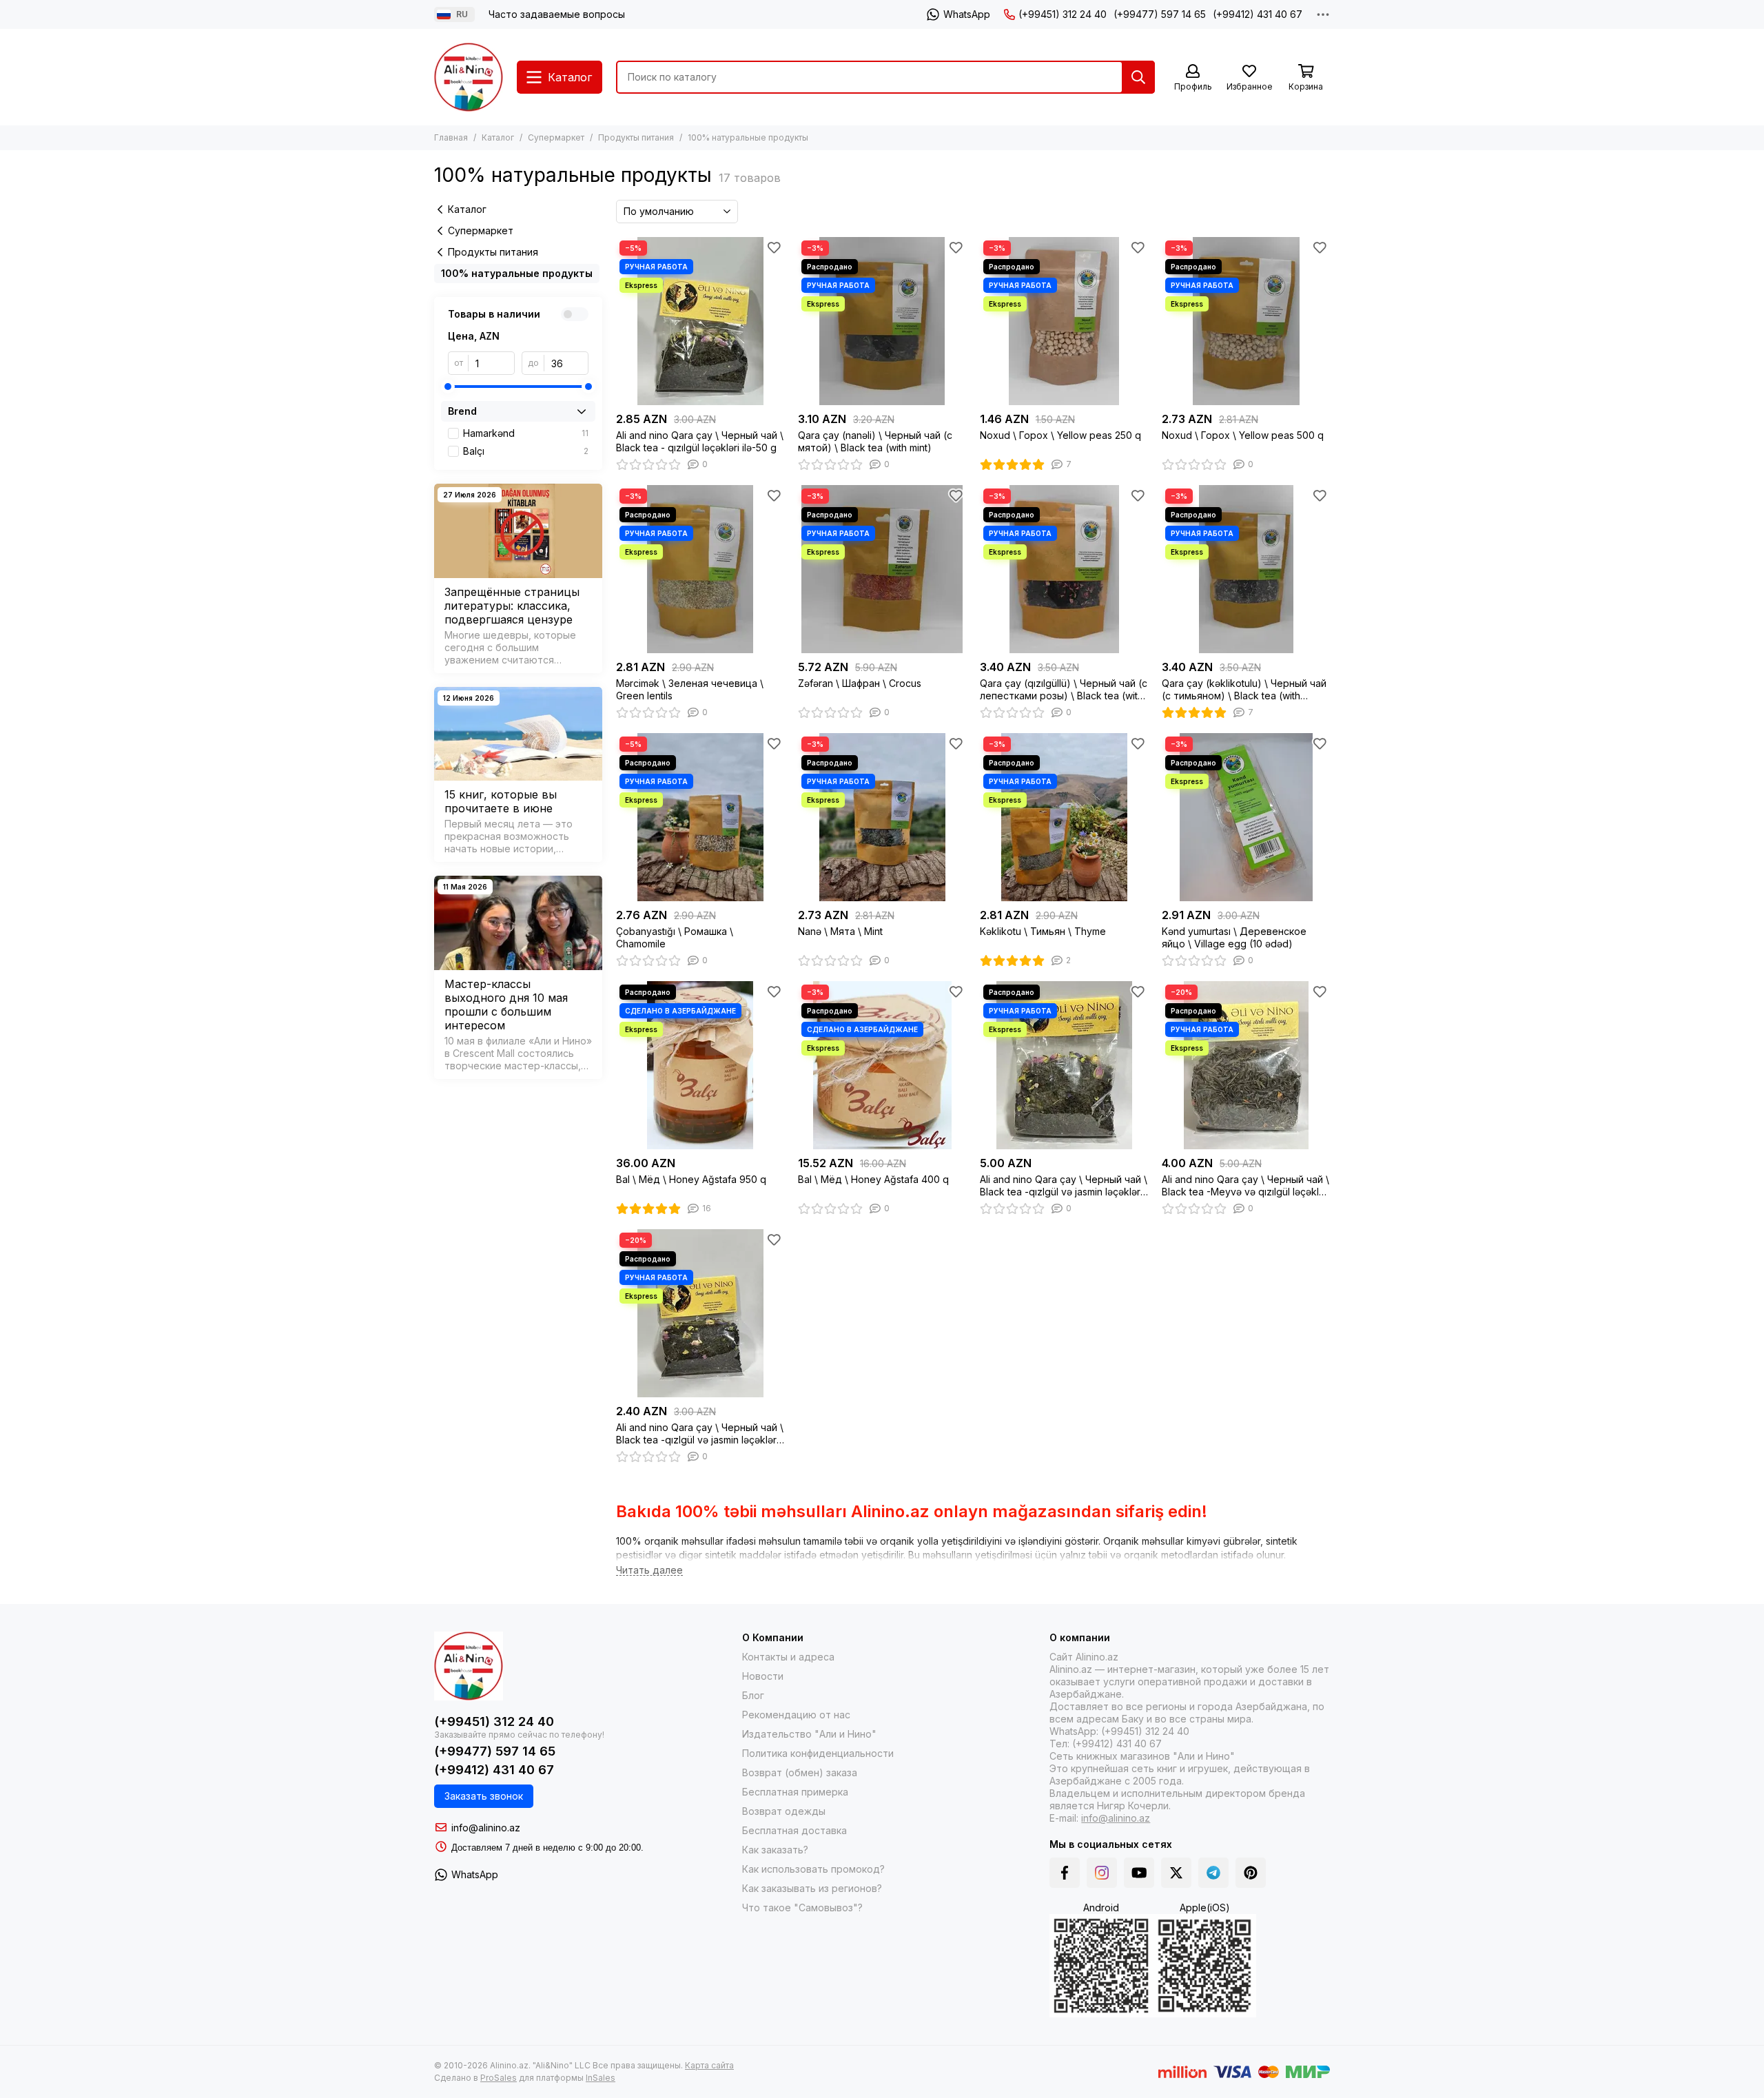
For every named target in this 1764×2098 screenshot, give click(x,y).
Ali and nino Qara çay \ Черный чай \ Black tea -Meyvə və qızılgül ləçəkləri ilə (1246, 1186)
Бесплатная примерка (795, 1792)
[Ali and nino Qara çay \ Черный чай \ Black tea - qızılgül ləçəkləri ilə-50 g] (700, 321)
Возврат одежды (784, 1811)
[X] (1176, 1873)
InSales (601, 2078)
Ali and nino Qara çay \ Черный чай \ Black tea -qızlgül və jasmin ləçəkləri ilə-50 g (700, 1434)
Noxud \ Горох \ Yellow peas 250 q (1060, 435)
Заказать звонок (484, 1796)
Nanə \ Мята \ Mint (840, 931)
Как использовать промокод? (813, 1869)
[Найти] (1138, 77)
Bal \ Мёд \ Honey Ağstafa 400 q (873, 1179)
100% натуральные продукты (517, 273)
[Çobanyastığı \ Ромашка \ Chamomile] (700, 817)
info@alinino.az (486, 1828)
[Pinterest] (1251, 1873)
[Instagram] (1102, 1873)
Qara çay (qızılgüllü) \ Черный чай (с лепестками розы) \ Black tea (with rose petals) (1064, 690)
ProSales (499, 2078)
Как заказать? (775, 1850)
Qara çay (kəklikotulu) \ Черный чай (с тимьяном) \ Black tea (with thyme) (1244, 690)
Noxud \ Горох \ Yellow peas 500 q (1243, 435)
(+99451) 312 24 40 (1063, 14)
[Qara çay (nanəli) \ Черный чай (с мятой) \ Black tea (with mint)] (882, 321)
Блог (753, 1695)
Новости (763, 1676)
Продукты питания (636, 137)
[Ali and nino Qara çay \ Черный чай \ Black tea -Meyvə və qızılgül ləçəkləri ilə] (1246, 1065)
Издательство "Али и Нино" (809, 1734)
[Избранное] (774, 247)
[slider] (448, 387)
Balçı (526, 451)
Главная (451, 137)
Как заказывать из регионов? (812, 1888)
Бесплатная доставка (794, 1830)
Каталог (498, 137)
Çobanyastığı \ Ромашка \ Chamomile (675, 937)
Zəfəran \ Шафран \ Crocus (860, 683)
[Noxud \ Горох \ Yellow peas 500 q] (1246, 321)
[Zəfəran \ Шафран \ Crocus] (882, 569)
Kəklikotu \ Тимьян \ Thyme (1043, 931)
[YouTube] (1139, 1873)
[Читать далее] (649, 1571)
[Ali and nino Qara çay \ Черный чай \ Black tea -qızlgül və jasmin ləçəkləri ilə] (1064, 1065)
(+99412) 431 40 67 (1258, 14)
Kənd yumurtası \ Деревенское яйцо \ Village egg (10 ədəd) (1234, 937)
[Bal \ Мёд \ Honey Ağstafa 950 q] (700, 1065)
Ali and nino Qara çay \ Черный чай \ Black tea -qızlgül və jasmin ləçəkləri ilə (1064, 1186)
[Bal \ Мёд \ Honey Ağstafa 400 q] (882, 1065)
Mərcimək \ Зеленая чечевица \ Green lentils (690, 689)
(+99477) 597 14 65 (1160, 14)
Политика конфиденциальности (818, 1753)
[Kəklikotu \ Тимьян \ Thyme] (1064, 817)
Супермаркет (556, 137)
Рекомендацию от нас (796, 1715)
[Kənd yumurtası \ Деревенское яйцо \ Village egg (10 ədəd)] (1246, 817)
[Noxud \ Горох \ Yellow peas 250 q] (1064, 321)
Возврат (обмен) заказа (800, 1772)
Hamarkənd (526, 433)
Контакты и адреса (788, 1657)
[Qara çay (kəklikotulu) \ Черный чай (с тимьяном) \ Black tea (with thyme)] (1246, 569)
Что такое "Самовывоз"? (802, 1907)
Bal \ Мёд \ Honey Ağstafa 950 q (691, 1179)
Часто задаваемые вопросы (557, 14)
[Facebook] (1065, 1873)
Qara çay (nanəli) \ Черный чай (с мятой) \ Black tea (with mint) (875, 441)
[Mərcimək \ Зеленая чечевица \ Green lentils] (700, 569)
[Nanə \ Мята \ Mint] (882, 817)
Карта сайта (709, 2065)
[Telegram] (1213, 1873)
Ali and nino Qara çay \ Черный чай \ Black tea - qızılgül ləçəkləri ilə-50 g (700, 441)
